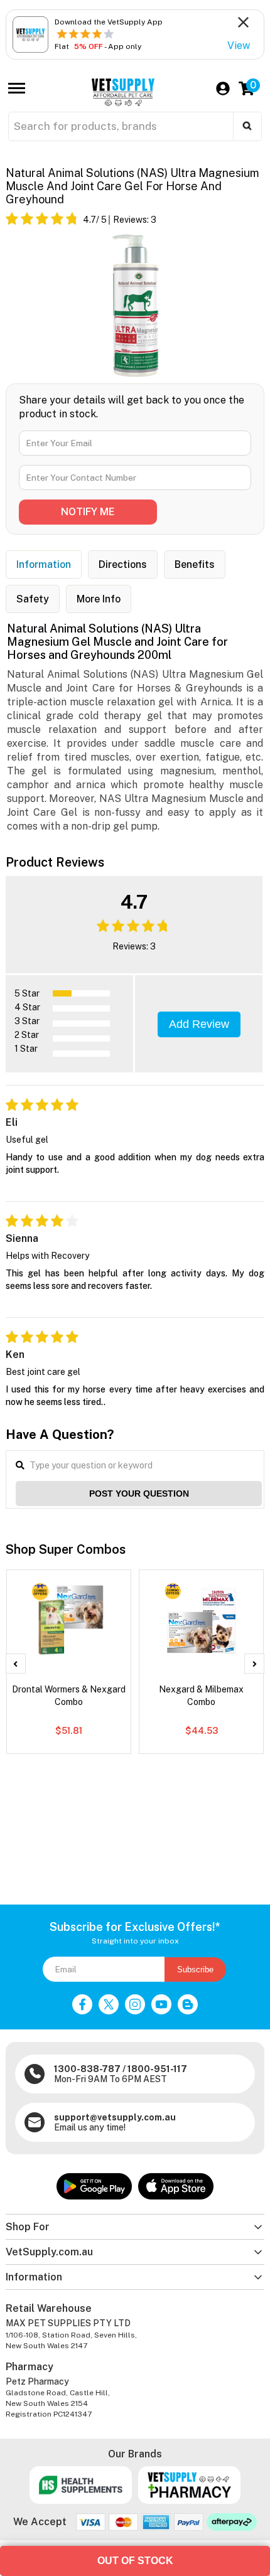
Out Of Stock (135, 2561)
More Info (99, 599)
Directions (123, 564)
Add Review (199, 1024)
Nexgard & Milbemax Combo (201, 1696)
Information (44, 564)
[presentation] (16, 1664)
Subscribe (195, 1969)
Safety (33, 599)
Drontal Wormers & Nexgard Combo (69, 1696)
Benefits (195, 564)
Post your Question (139, 1494)
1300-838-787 (87, 2069)
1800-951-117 (157, 2069)
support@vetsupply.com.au (115, 2117)
